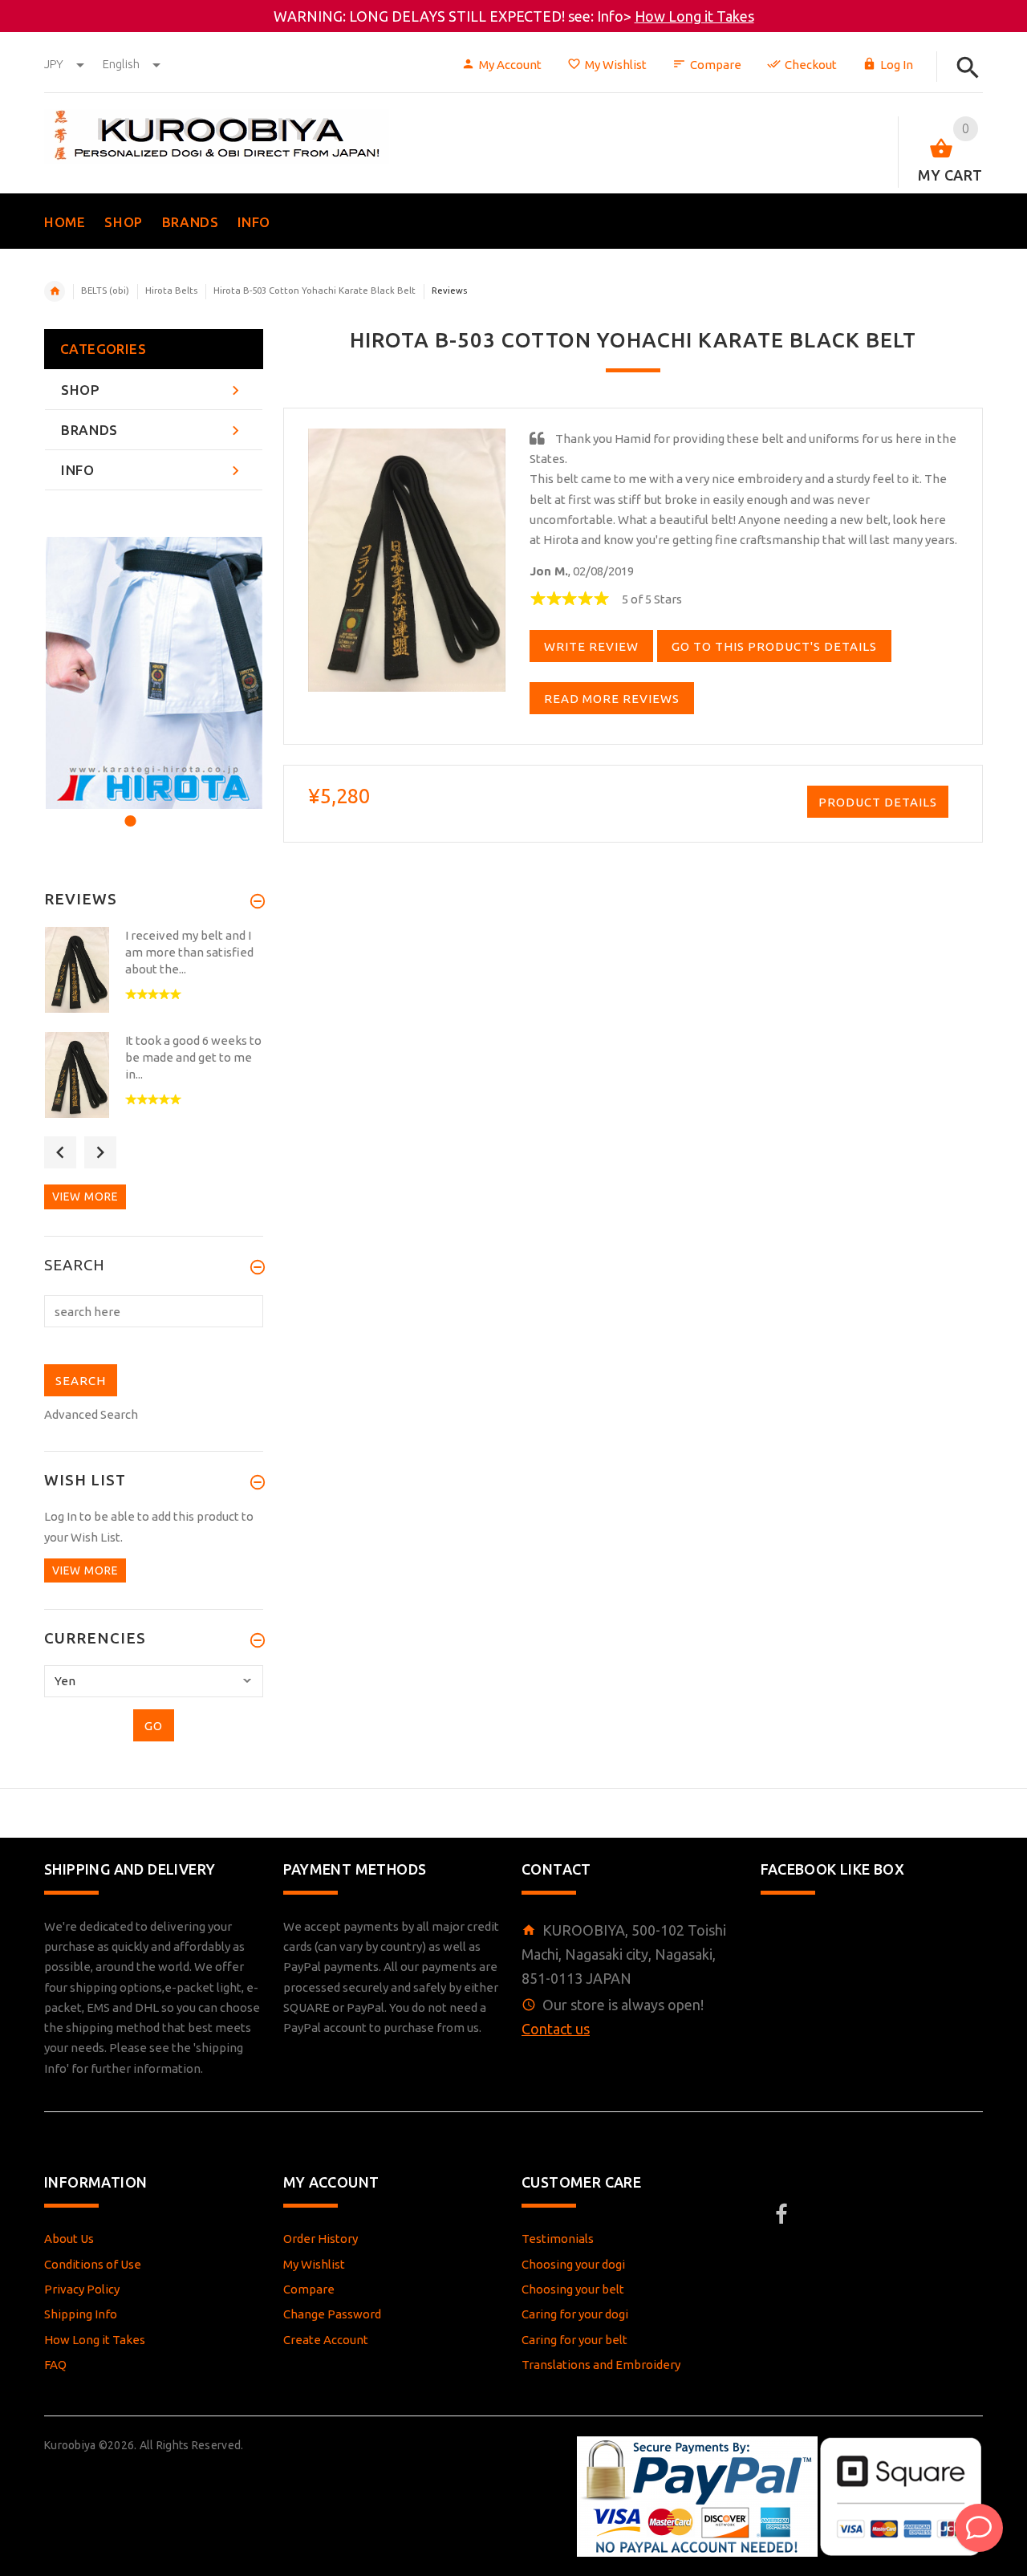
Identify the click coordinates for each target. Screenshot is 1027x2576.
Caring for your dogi (575, 2314)
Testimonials (558, 2239)
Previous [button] (60, 1152)
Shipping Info (81, 2314)
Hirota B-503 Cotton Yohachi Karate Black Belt (315, 291)
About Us (69, 2239)
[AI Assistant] (979, 2528)
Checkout (811, 65)
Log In (897, 65)
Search (75, 1266)
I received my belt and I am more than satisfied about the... (189, 952)
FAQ (55, 2365)
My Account (510, 65)
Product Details (878, 802)
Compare (716, 65)
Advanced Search (91, 1414)
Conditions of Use (93, 2264)
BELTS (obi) (105, 291)
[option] (154, 673)
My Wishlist (616, 65)
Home (55, 291)
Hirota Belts (171, 291)
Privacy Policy (82, 2289)
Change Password (332, 2314)
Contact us (556, 2029)
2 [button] (150, 811)
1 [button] (128, 811)
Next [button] (100, 1152)
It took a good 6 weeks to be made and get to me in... (193, 1057)
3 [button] (171, 811)
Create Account (326, 2340)
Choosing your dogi (573, 2264)
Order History (321, 2239)
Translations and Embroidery (601, 2365)
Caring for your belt (574, 2340)
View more (85, 1197)
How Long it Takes (694, 16)
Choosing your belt (573, 2289)
